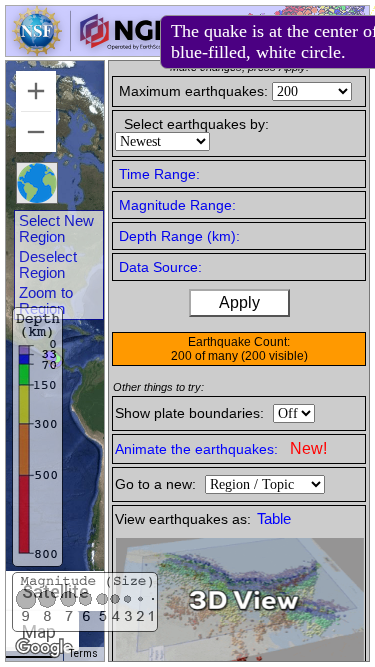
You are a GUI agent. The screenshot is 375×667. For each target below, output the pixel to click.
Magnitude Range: (177, 205)
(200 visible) (274, 356)
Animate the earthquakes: (221, 448)
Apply (239, 302)
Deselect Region (48, 265)
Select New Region (56, 229)
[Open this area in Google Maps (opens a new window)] (44, 648)
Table (274, 519)
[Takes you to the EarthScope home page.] (90, 50)
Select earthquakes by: (196, 124)
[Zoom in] (36, 91)
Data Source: (160, 267)
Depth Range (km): (179, 236)
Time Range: (159, 174)
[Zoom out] (36, 132)
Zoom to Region (46, 301)
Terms (83, 653)
